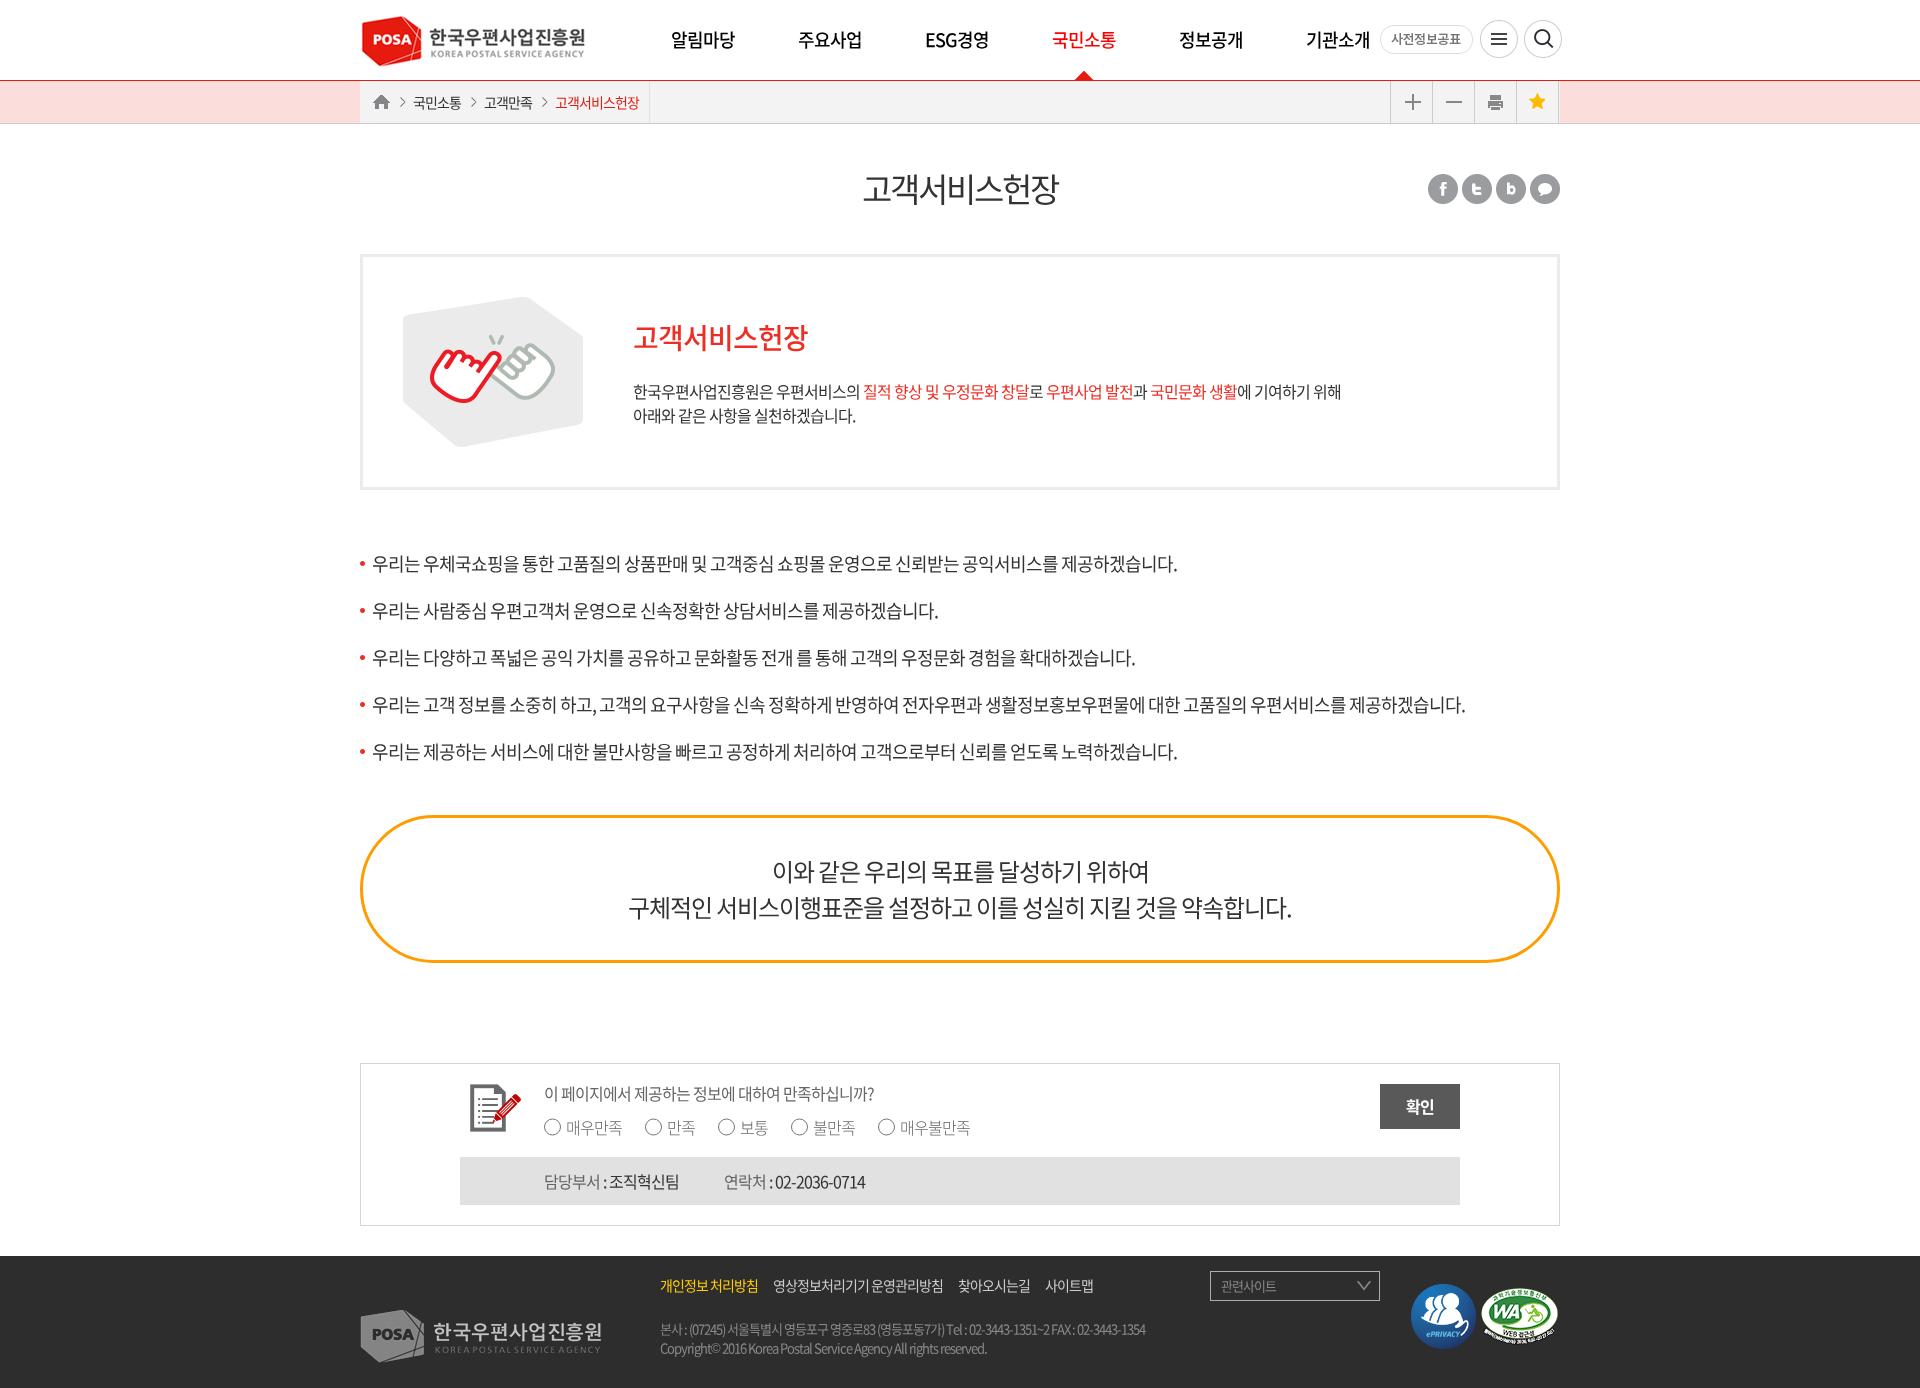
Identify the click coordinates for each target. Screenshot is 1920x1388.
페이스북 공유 (1443, 189)
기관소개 (1338, 39)
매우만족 (594, 1127)
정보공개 (1211, 39)
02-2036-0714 (820, 1181)
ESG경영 (957, 39)
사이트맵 (1069, 1285)
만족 (681, 1127)
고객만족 (508, 102)
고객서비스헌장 (597, 102)
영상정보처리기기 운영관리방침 (858, 1285)
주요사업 (830, 39)
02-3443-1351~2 (1009, 1328)
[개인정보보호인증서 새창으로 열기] (1443, 1313)
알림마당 (703, 39)
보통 (754, 1127)
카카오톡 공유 (1545, 189)
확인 (1420, 1106)
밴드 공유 (1511, 189)
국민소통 (1084, 39)
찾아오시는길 (994, 1285)
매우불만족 (935, 1127)
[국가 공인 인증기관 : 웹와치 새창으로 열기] (1519, 1313)
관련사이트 (1248, 1285)
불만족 (834, 1127)
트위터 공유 (1477, 189)
